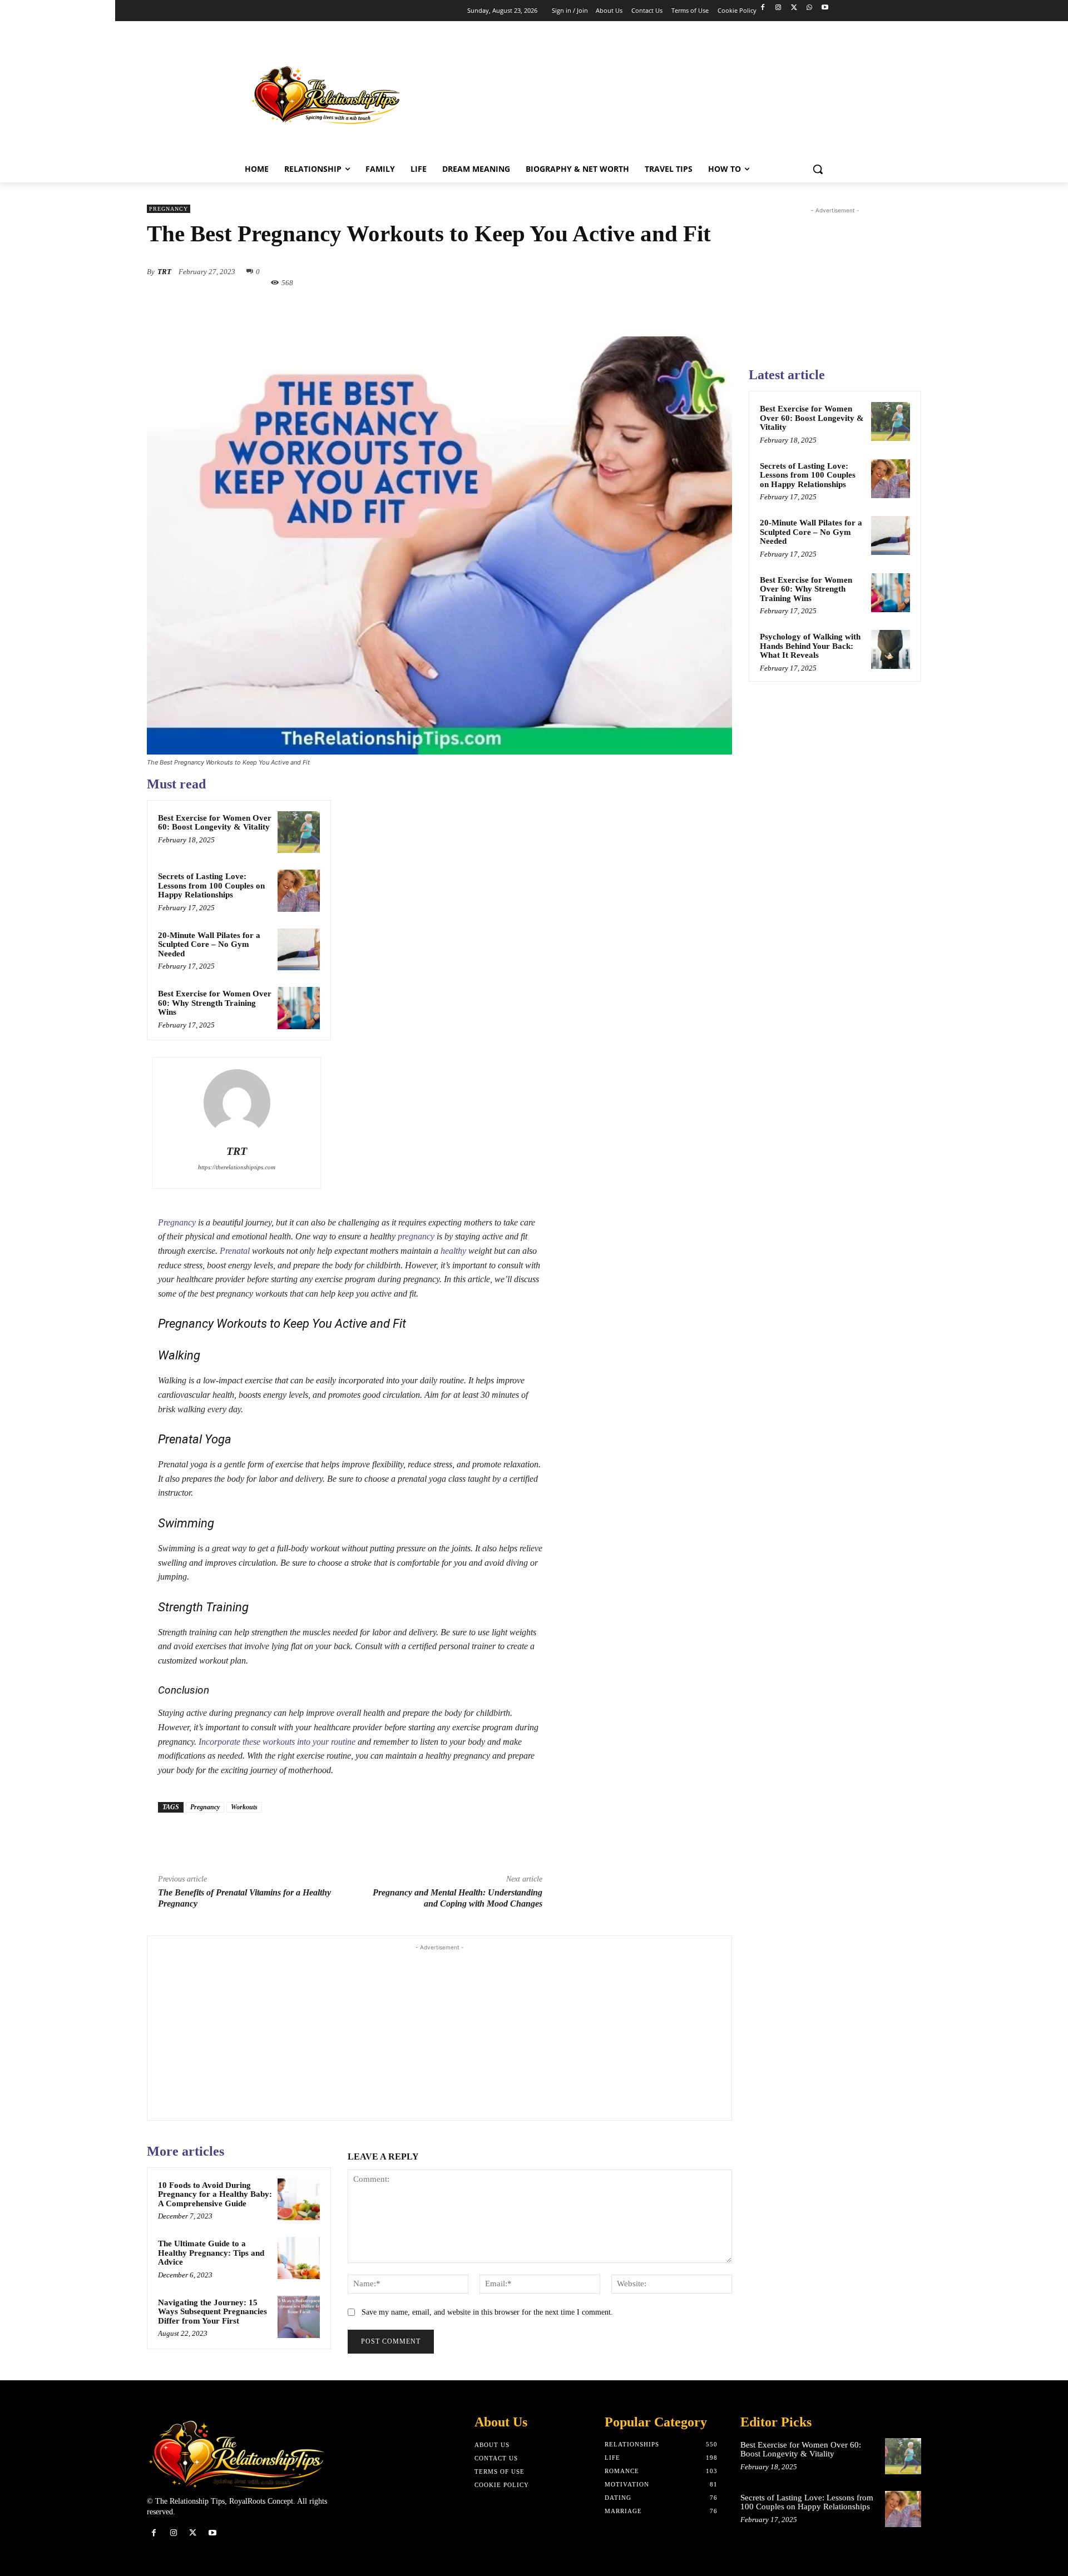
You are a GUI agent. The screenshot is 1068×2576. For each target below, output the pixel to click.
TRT (164, 272)
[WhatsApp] (809, 8)
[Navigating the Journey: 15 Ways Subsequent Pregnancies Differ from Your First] (299, 2317)
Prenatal (235, 1251)
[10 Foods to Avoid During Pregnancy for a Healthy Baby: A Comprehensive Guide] (299, 2200)
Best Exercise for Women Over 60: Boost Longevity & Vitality (215, 823)
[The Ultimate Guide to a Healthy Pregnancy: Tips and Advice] (299, 2258)
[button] (818, 169)
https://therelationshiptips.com (237, 1167)
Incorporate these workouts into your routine (277, 1742)
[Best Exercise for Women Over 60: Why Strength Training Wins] (299, 1008)
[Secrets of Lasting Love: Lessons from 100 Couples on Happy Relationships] (299, 891)
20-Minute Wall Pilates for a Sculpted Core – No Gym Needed (209, 944)
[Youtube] (825, 8)
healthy (453, 1251)
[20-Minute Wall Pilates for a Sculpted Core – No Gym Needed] (299, 950)
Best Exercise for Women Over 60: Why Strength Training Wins (215, 1003)
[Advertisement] (631, 92)
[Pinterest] (506, 309)
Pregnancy (169, 209)
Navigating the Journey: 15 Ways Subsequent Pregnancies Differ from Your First (212, 2312)
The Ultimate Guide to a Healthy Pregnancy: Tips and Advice (211, 2253)
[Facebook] (763, 8)
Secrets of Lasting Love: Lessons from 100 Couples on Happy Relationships (211, 885)
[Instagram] (778, 8)
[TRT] (237, 1103)
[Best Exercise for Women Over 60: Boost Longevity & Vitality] (299, 832)
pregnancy (416, 1236)
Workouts (244, 1807)
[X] (794, 8)
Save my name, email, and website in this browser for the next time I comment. (487, 2312)
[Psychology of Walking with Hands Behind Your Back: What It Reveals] (891, 649)
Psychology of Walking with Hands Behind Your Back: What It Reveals (810, 646)
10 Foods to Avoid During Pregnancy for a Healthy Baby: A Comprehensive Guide (215, 2194)
